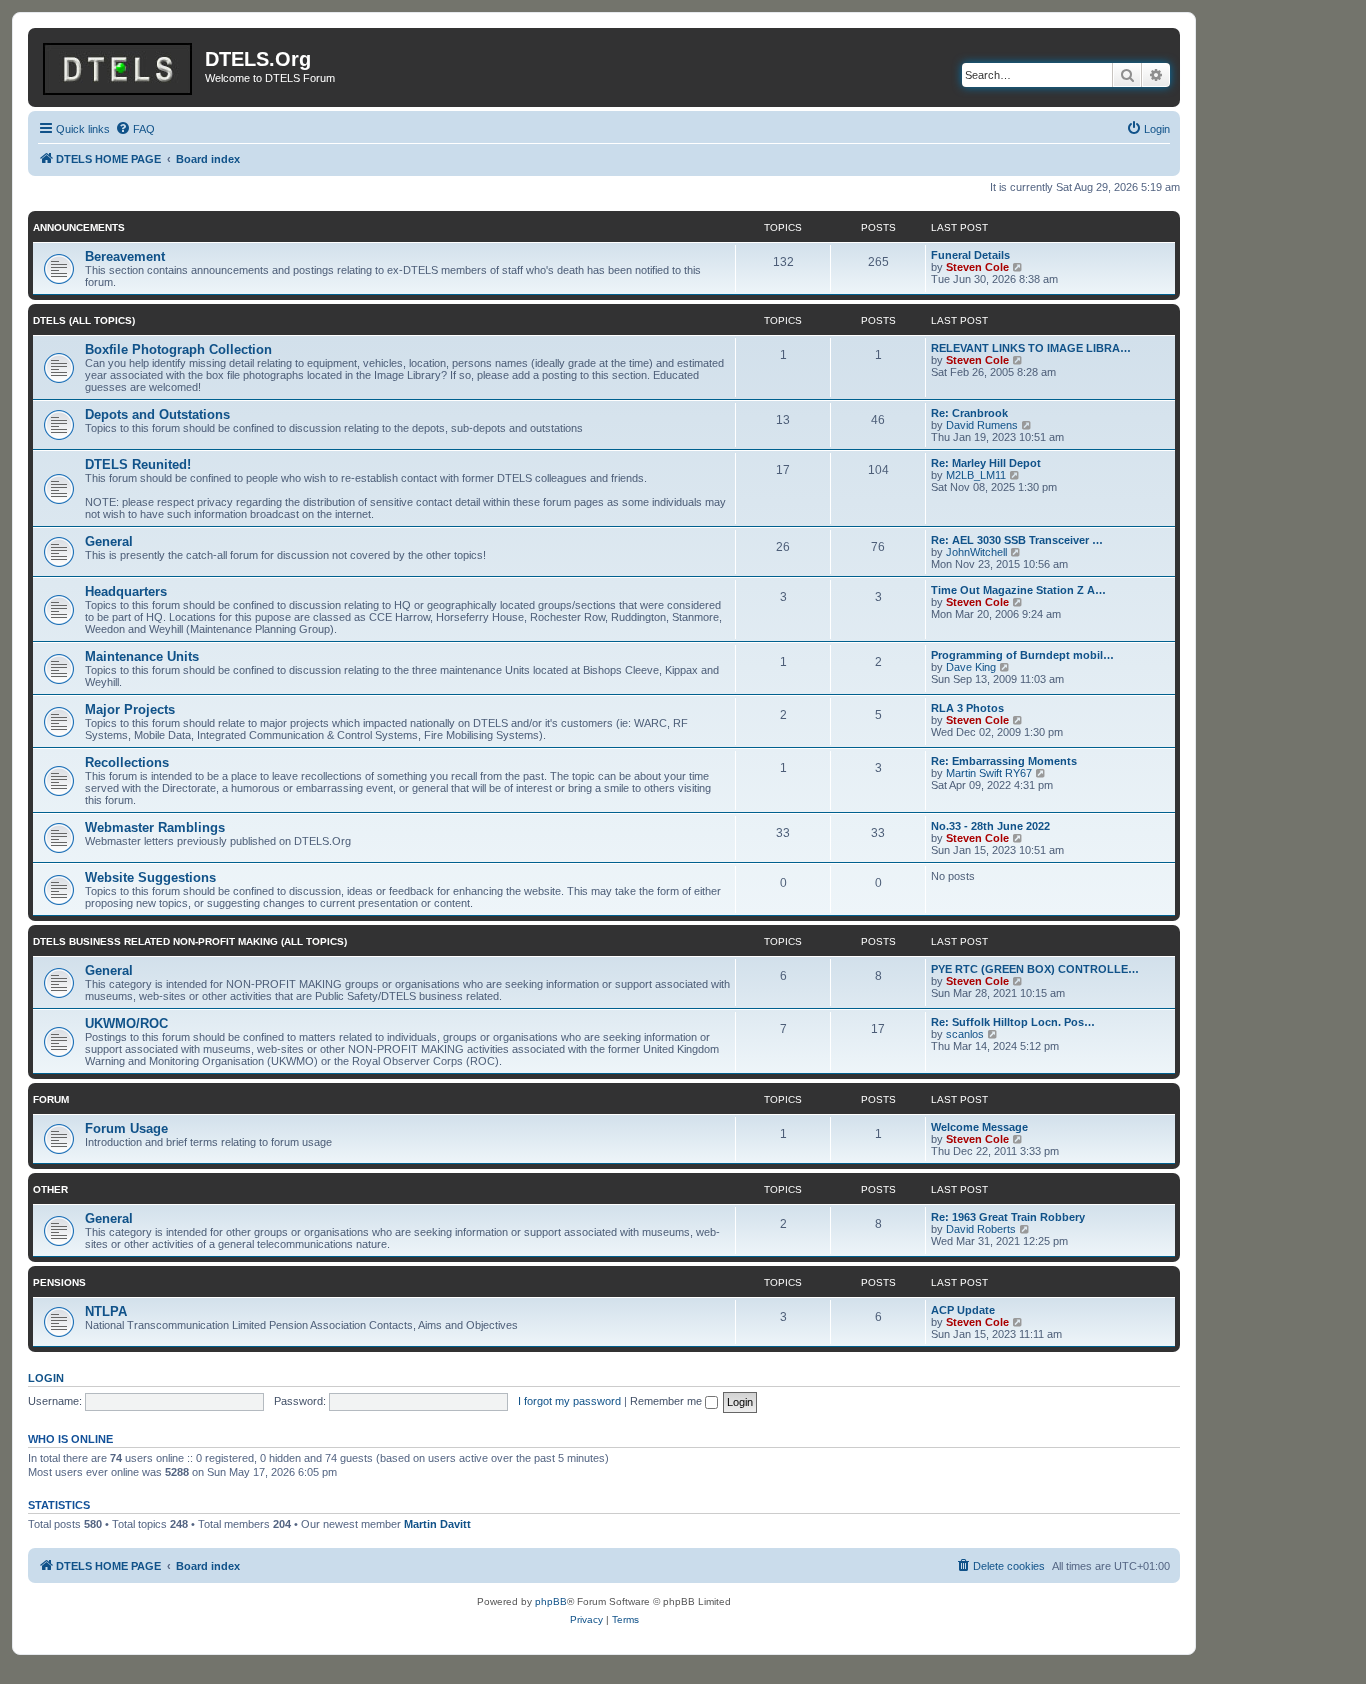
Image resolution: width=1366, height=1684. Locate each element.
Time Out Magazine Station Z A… (1018, 590)
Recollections (127, 762)
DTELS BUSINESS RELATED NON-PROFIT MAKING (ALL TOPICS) (190, 941)
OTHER (50, 1189)
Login (46, 1378)
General (109, 541)
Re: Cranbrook (969, 413)
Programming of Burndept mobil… (1022, 655)
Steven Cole (977, 267)
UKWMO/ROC (126, 1023)
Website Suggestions (150, 877)
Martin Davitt (437, 1524)
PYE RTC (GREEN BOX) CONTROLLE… (1035, 969)
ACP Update (963, 1310)
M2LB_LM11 (976, 475)
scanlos (965, 1034)
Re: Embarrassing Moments (1004, 761)
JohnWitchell (976, 552)
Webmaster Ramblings (155, 827)
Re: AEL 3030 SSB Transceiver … (1017, 540)
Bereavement (125, 256)
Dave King (971, 667)
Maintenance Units (142, 656)
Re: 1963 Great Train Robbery (1008, 1217)
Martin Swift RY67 (989, 773)
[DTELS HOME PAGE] (119, 65)
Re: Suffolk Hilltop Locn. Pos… (1013, 1022)
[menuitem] (135, 129)
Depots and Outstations (157, 414)
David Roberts (981, 1229)
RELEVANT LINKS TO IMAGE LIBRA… (1031, 348)
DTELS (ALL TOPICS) (84, 320)
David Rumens (982, 425)
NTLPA (106, 1311)
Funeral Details (970, 255)
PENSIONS (59, 1282)
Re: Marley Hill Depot (986, 463)
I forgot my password (569, 1401)
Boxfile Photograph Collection (178, 349)
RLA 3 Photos (967, 708)
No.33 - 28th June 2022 (990, 826)
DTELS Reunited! (138, 464)
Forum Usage (126, 1128)
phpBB (551, 1601)
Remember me (667, 1401)
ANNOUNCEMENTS (79, 227)
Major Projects (130, 709)
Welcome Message (979, 1127)
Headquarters (126, 591)
